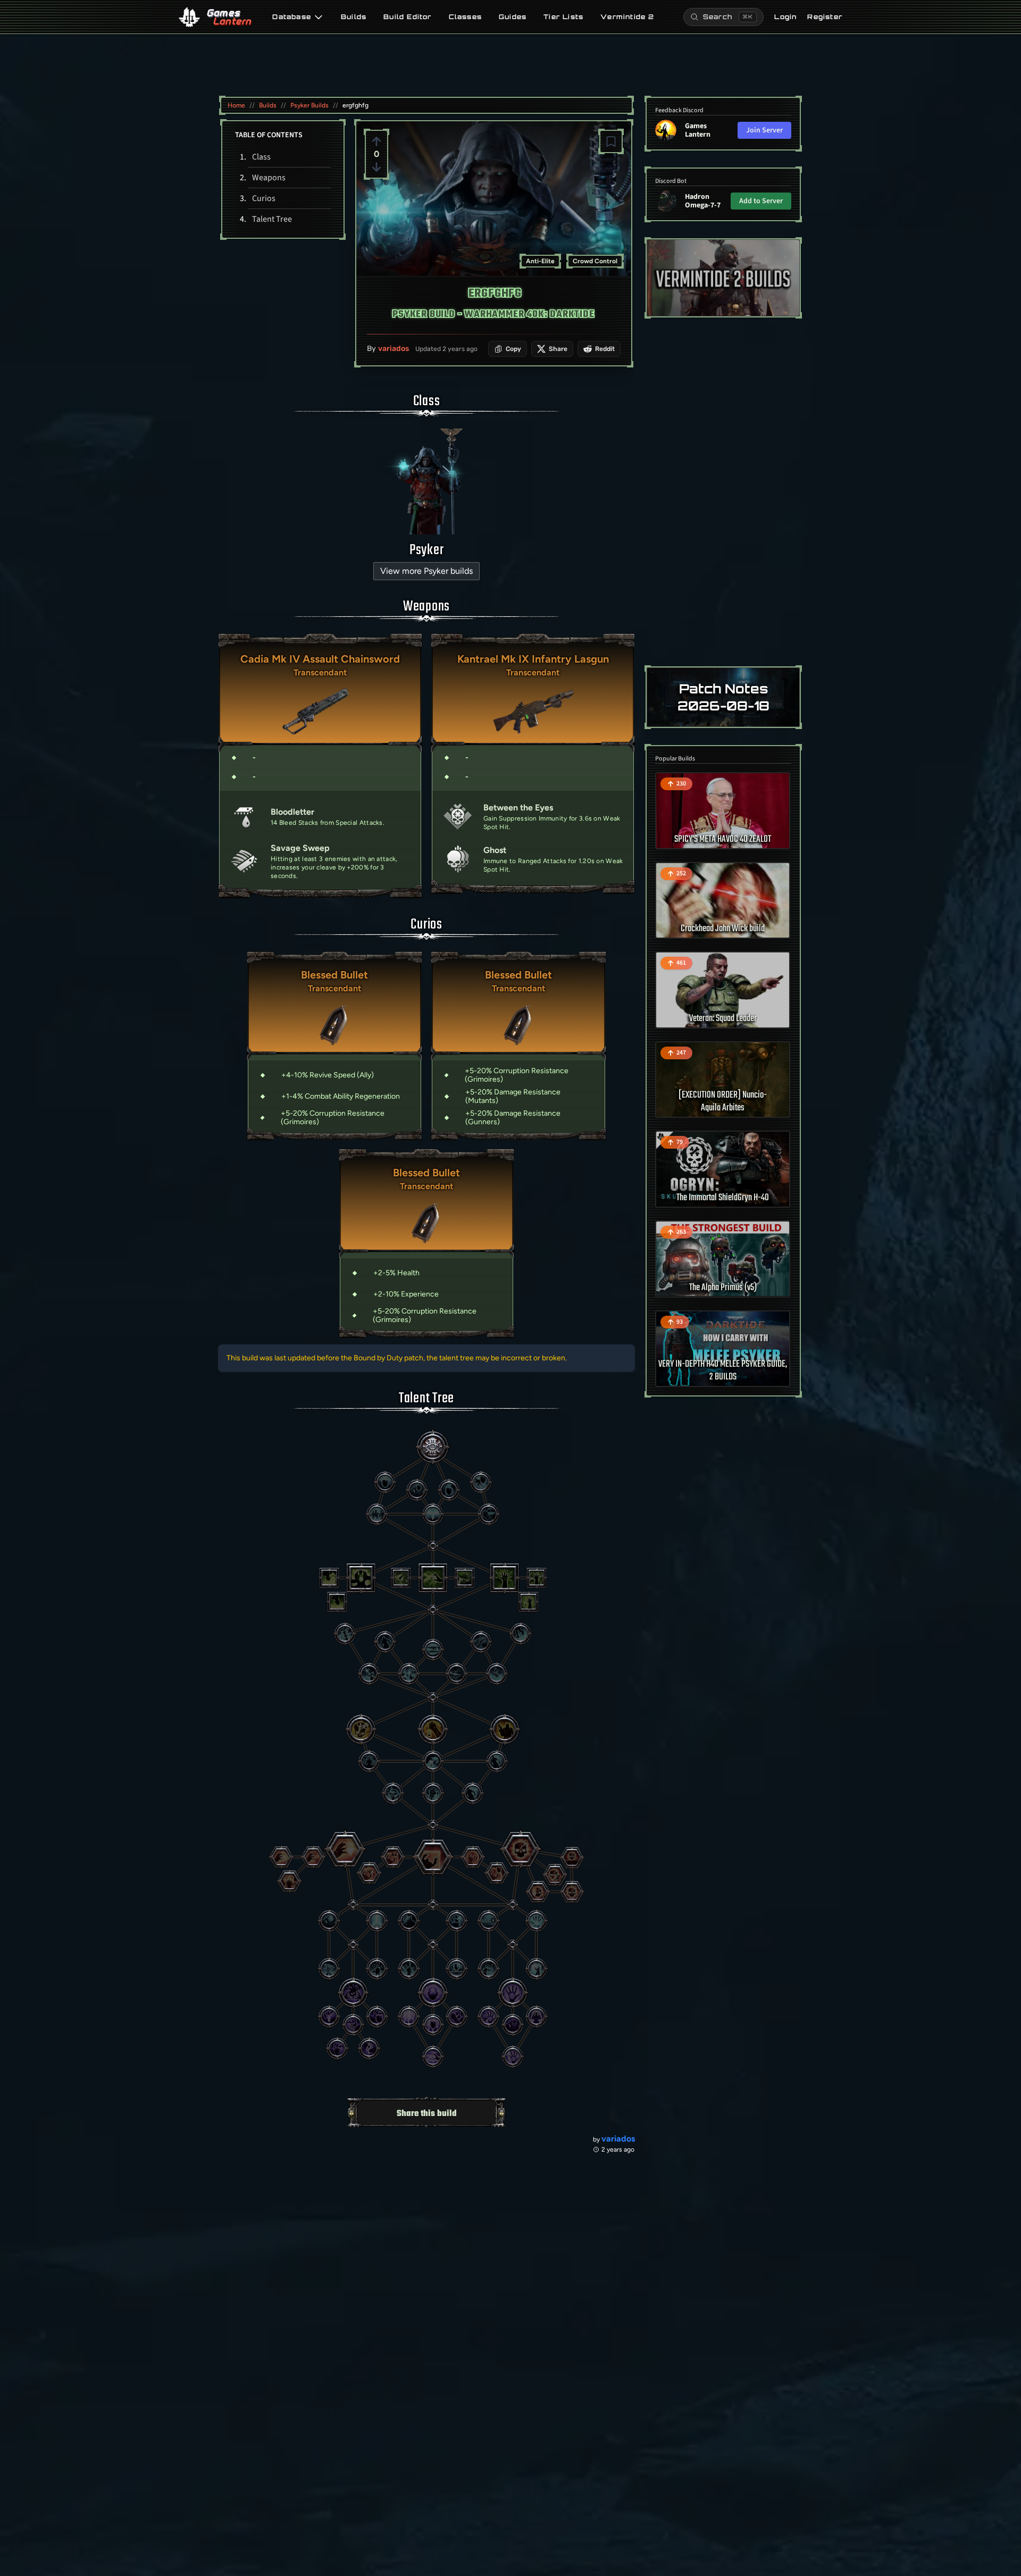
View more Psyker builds (426, 571)
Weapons (269, 178)
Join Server (764, 130)
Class (261, 157)
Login (785, 17)
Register (825, 17)
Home (236, 105)
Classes (465, 17)
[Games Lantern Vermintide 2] (723, 278)
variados (394, 349)
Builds (354, 17)
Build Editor (407, 17)
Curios (264, 198)
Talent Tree (272, 219)
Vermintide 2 (627, 17)
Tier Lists (563, 17)
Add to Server (761, 201)
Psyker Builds (309, 105)
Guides (513, 17)
